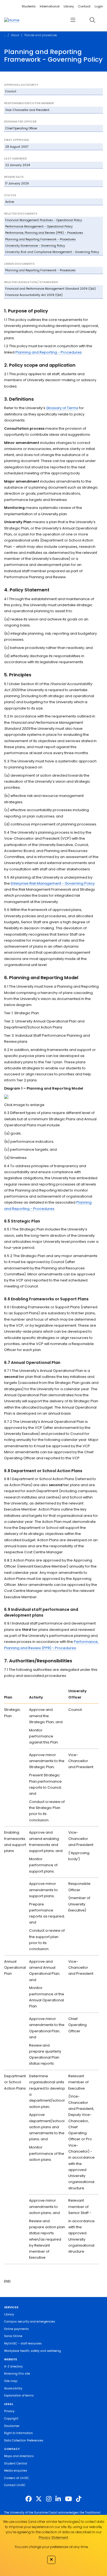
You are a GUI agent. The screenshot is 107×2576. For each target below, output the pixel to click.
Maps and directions (19, 2456)
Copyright (11, 2419)
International (50, 6)
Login (99, 6)
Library (69, 6)
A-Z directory (13, 2366)
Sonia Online (13, 2336)
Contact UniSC (15, 2485)
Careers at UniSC (17, 2478)
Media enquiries (16, 2471)
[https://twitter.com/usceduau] (39, 2499)
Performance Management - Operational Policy (39, 226)
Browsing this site (17, 2374)
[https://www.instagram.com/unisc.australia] (49, 2499)
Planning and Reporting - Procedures (49, 352)
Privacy (9, 2411)
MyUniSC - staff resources (23, 2343)
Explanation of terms (19, 2396)
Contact (84, 6)
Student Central (16, 2464)
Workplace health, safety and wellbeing (33, 2351)
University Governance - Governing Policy (35, 246)
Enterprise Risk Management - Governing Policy (53, 883)
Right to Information (19, 2433)
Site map (11, 2381)
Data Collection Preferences (24, 2440)
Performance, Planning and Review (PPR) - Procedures (44, 233)
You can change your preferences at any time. (51, 2547)
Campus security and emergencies (30, 2322)
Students (29, 6)
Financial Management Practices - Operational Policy (44, 220)
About (15, 35)
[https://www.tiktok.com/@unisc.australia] (79, 2499)
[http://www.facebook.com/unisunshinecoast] (29, 2499)
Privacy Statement (53, 2537)
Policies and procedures (41, 35)
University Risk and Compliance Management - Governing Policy (52, 252)
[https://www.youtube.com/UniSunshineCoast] (68, 2499)
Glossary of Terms (62, 408)
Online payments (16, 2329)
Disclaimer (12, 2426)
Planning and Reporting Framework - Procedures (40, 239)
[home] (12, 20)
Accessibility (13, 2388)
